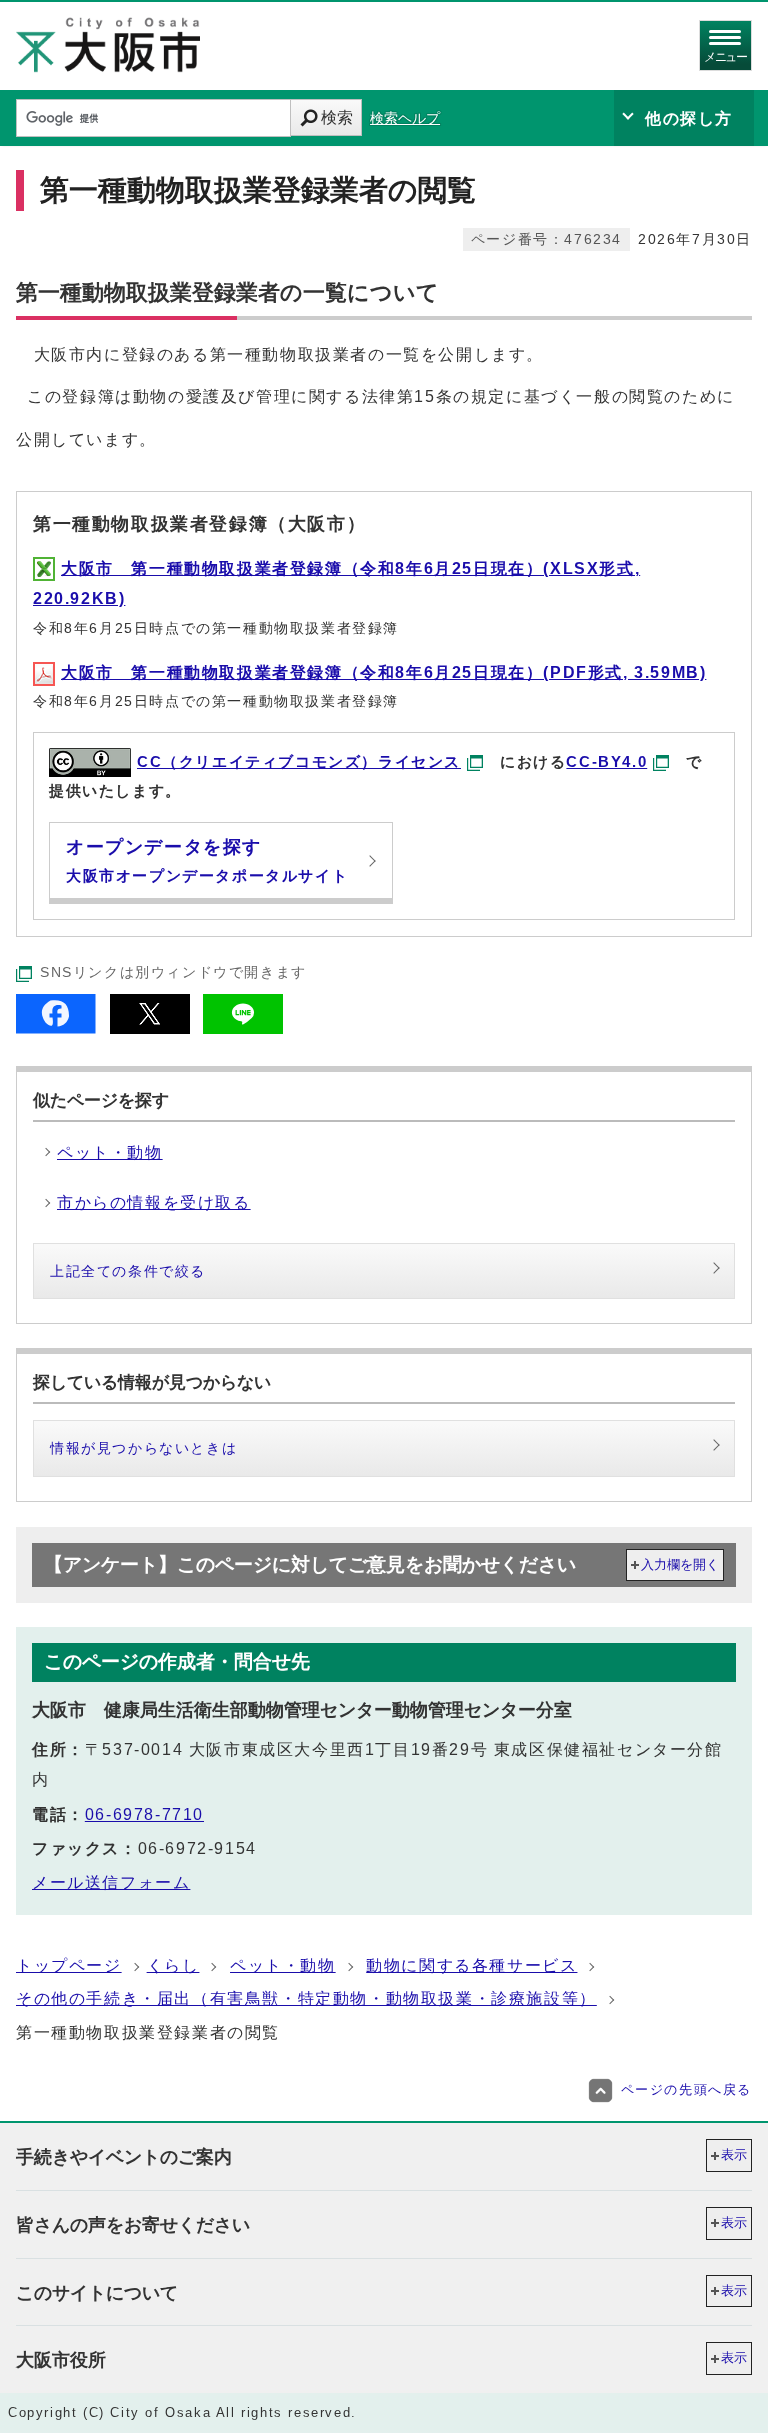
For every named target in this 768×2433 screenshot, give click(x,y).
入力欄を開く (680, 1564)
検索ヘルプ (405, 118)
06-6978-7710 (144, 1814)
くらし (173, 1965)
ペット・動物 (283, 1965)
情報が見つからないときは (143, 1448)
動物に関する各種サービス (471, 1965)
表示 (734, 2154)
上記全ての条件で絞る (128, 1271)
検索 (337, 117)
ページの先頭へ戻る (686, 2089)
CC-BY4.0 (606, 761)
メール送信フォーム (111, 1882)
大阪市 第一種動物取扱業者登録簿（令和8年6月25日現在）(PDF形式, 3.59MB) (383, 672)
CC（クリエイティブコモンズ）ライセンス (299, 761)
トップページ (69, 1965)
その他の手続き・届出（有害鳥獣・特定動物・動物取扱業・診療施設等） (306, 1998)
